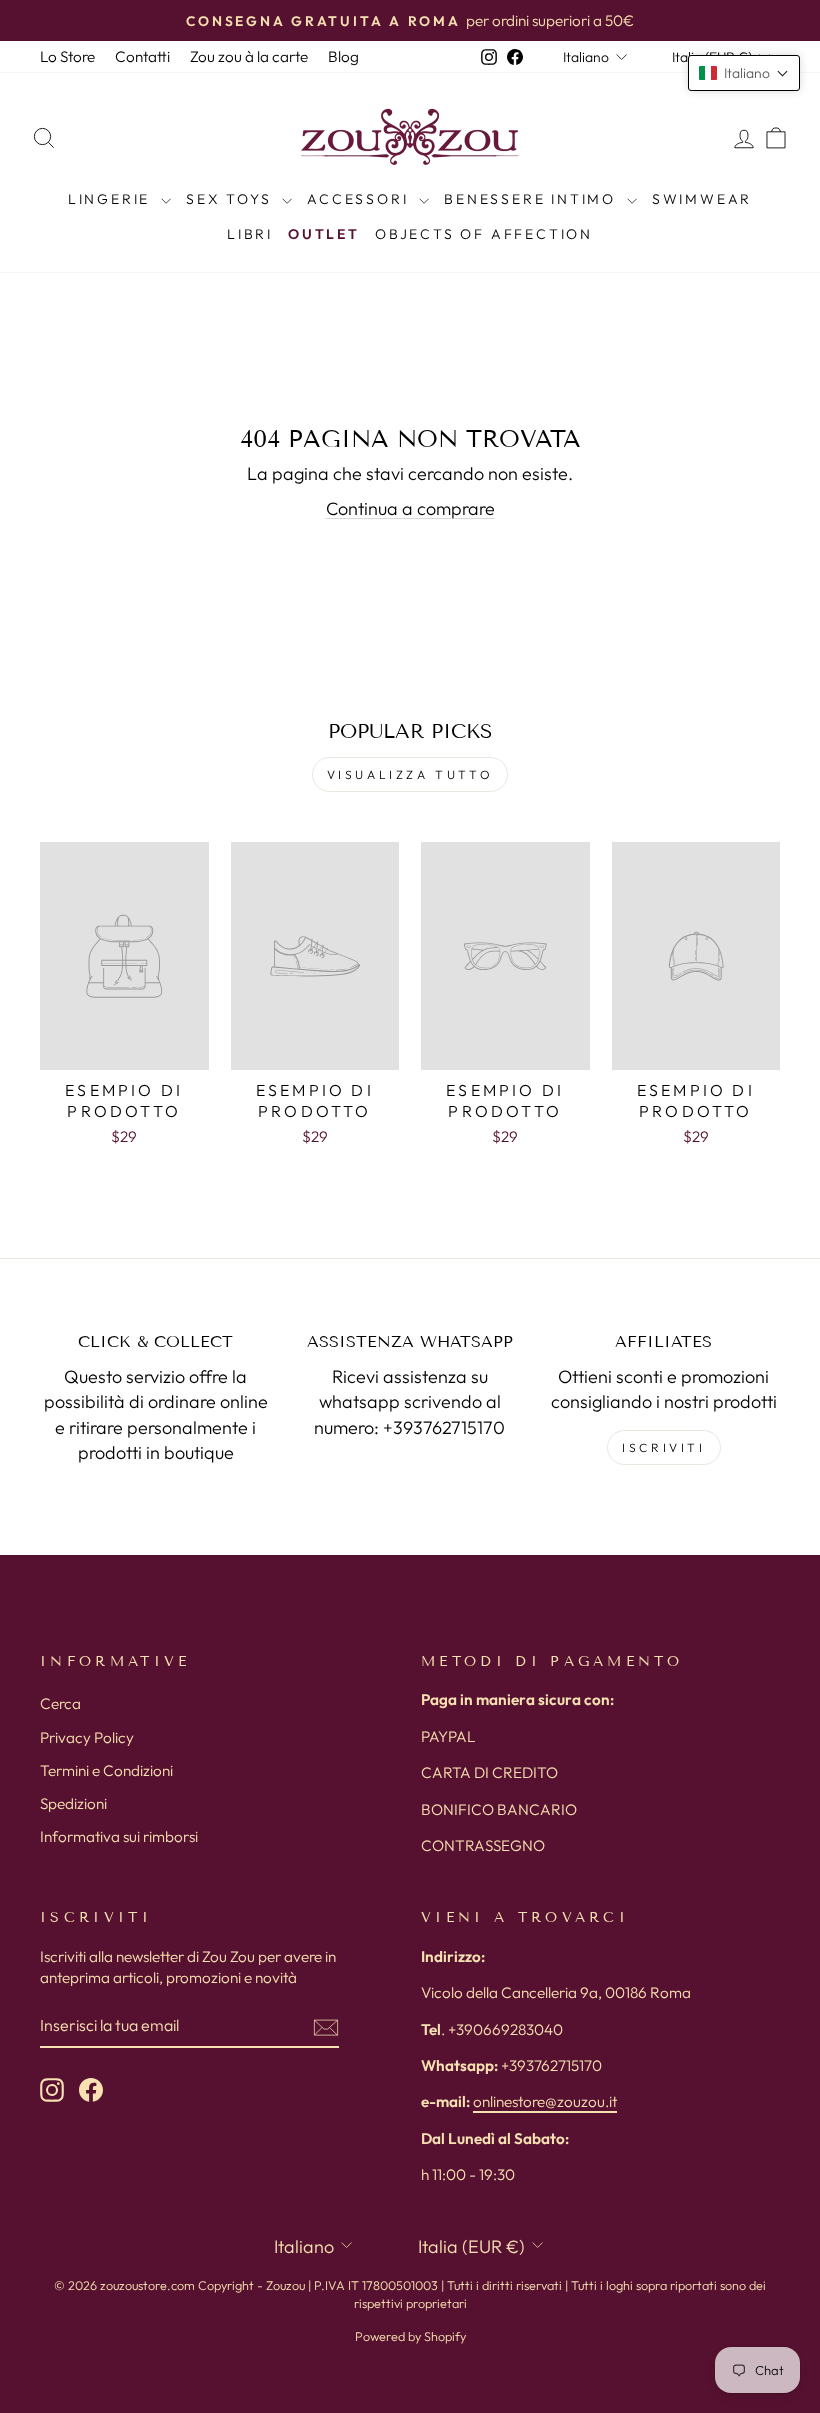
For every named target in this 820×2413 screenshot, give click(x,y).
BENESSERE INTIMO (533, 199)
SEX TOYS (231, 199)
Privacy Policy (87, 1737)
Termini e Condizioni (106, 1770)
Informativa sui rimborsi (119, 1836)
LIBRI (250, 234)
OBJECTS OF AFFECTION (484, 234)
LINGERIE (112, 199)
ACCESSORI (360, 199)
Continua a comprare (410, 508)
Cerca (60, 1703)
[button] (744, 73)
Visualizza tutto (410, 774)
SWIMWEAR (702, 199)
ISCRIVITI (663, 1447)
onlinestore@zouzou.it (545, 2101)
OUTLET (324, 234)
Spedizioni (73, 1803)
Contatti (142, 56)
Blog (343, 56)
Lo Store (67, 56)
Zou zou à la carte (249, 56)
